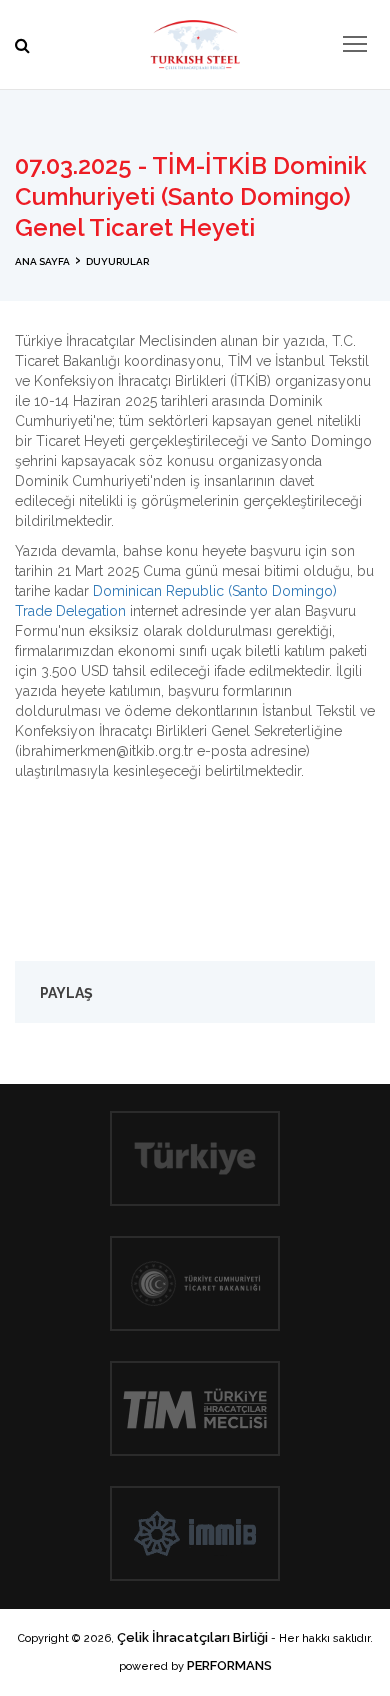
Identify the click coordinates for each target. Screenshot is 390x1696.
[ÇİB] (195, 40)
